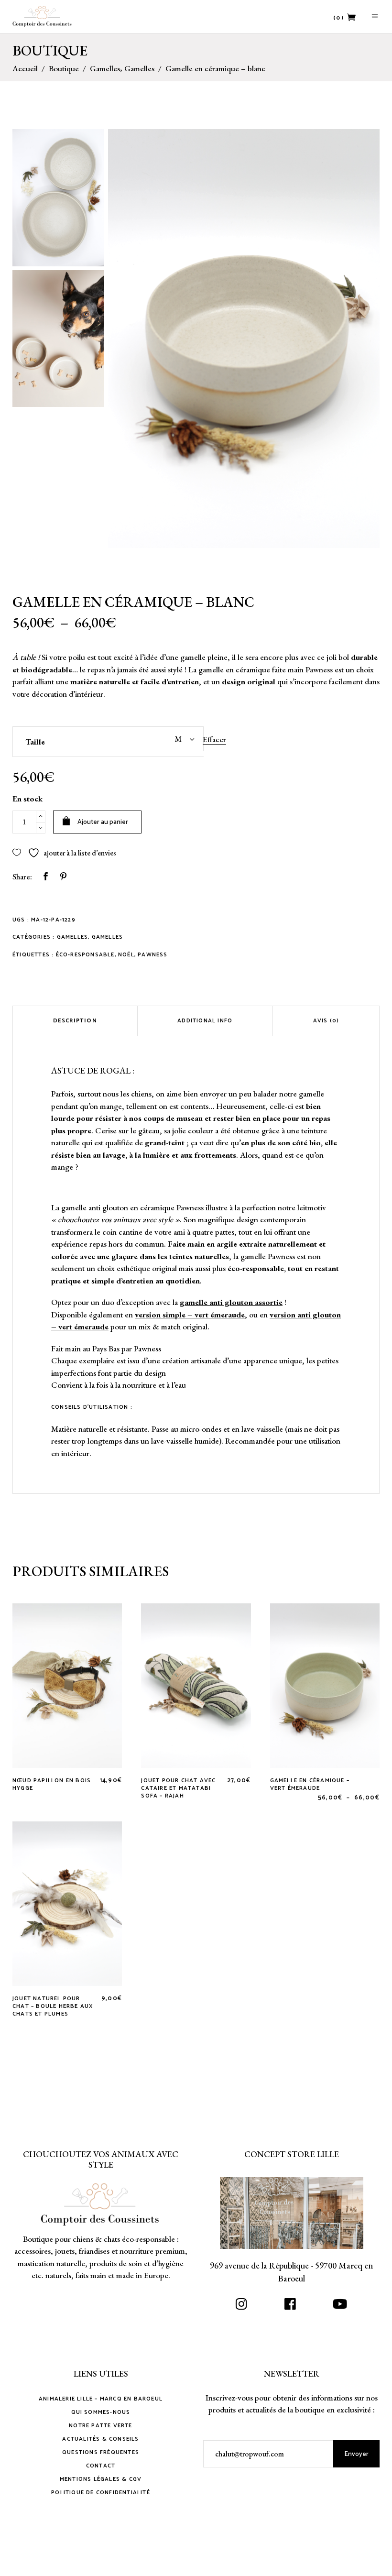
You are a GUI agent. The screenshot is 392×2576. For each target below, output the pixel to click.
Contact (101, 2466)
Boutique (64, 69)
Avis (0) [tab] (326, 1021)
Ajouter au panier (103, 822)
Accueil (25, 69)
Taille (35, 742)
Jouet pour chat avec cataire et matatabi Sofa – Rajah (178, 1788)
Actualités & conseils (100, 2439)
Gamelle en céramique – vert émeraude (310, 1784)
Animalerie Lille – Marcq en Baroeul (101, 2399)
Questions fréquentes (101, 2452)
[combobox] (156, 739)
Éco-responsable (85, 955)
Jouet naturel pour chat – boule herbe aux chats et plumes (53, 2006)
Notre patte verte (100, 2426)
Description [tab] (75, 1021)
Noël (126, 955)
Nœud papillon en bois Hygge (52, 1784)
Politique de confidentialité (101, 2493)
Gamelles (105, 69)
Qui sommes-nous (101, 2412)
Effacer (214, 739)
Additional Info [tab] (205, 1021)
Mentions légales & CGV (101, 2479)
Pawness (152, 955)
